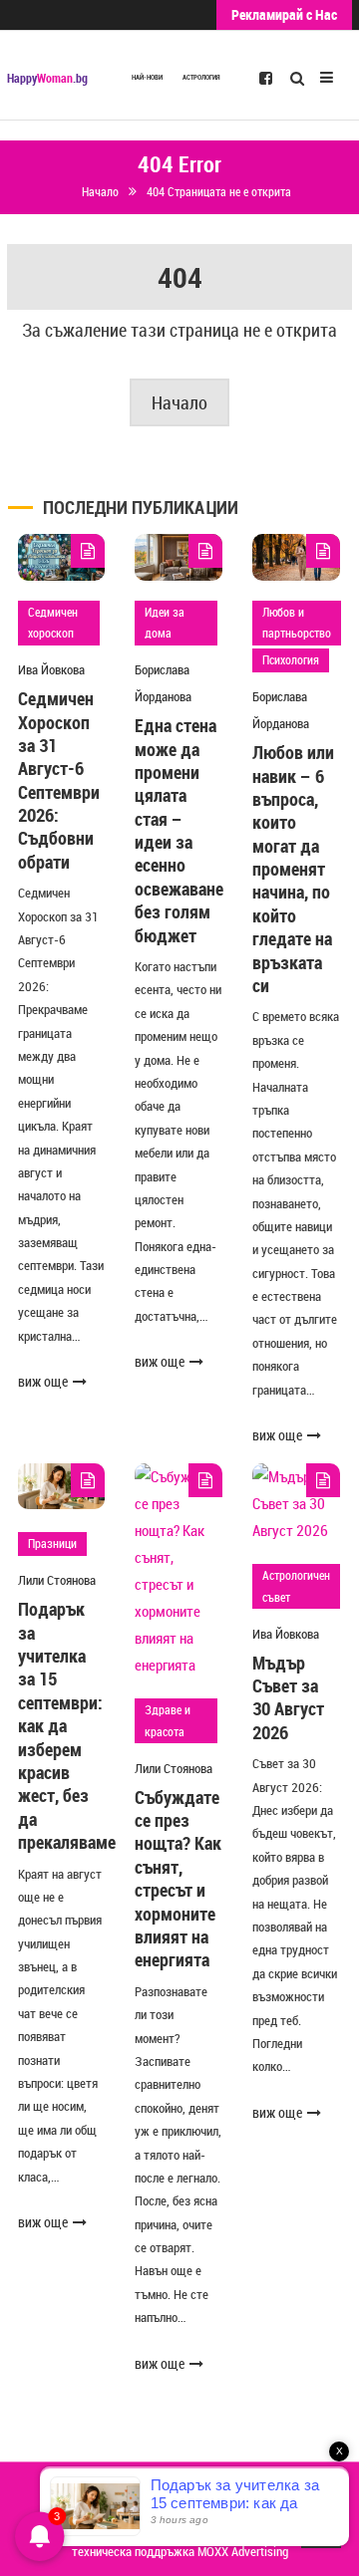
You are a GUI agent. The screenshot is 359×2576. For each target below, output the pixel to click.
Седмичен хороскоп (53, 623)
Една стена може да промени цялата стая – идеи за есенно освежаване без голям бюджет (179, 830)
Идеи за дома (165, 623)
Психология (291, 659)
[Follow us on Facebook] (266, 77)
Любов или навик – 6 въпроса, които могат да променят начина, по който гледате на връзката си (293, 869)
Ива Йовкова (51, 669)
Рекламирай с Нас (284, 14)
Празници (52, 1543)
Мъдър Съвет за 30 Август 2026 (288, 1697)
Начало (179, 402)
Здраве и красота (168, 1720)
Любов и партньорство (297, 623)
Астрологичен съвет (296, 1586)
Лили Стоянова (57, 1580)
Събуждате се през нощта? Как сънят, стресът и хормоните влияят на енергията (178, 1879)
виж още (43, 1381)
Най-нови (147, 77)
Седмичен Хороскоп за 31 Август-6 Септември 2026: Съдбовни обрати (59, 780)
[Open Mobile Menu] (327, 75)
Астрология (201, 77)
